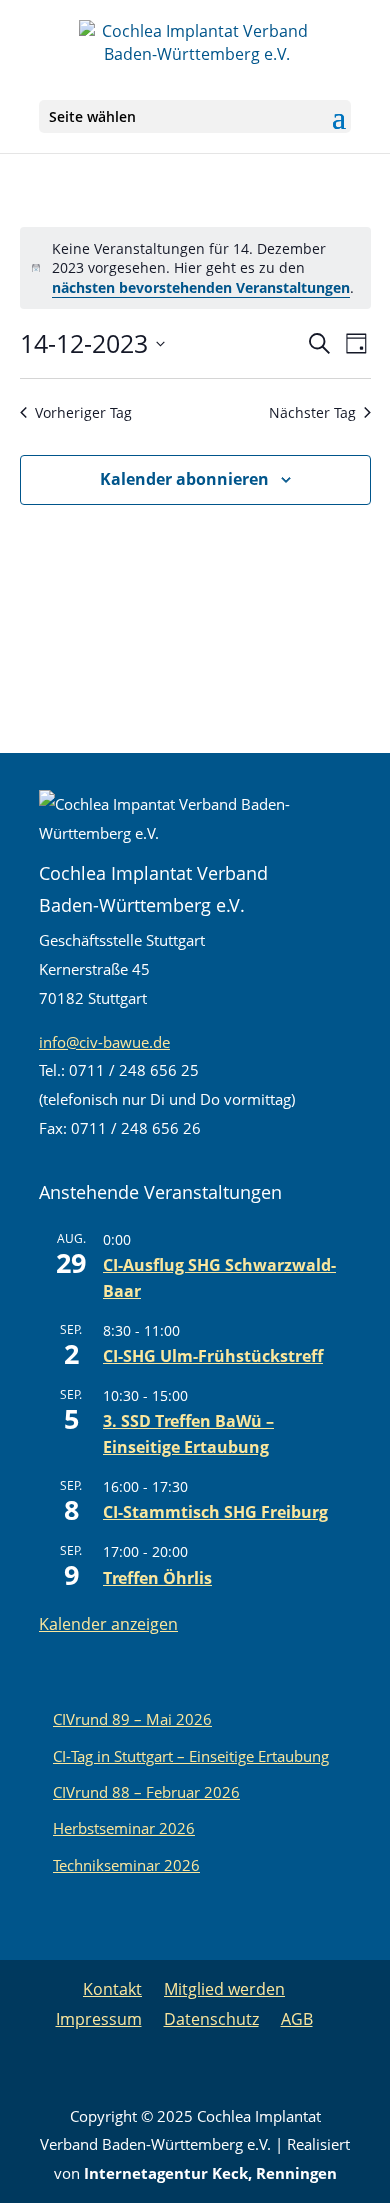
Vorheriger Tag (83, 412)
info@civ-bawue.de (104, 1042)
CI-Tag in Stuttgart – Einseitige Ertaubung (191, 1756)
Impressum (99, 2019)
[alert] (195, 268)
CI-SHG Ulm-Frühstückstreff (213, 1356)
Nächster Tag (312, 412)
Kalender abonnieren (184, 479)
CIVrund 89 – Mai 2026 (132, 1719)
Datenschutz (211, 2019)
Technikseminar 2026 (126, 1865)
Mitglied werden (224, 1989)
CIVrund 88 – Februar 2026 (146, 1792)
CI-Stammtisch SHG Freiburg (215, 1512)
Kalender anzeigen (108, 1624)
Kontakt (112, 1989)
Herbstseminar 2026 (124, 1828)
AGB (297, 2019)
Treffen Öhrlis (157, 1578)
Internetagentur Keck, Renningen (210, 2173)
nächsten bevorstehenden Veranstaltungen (201, 287)
